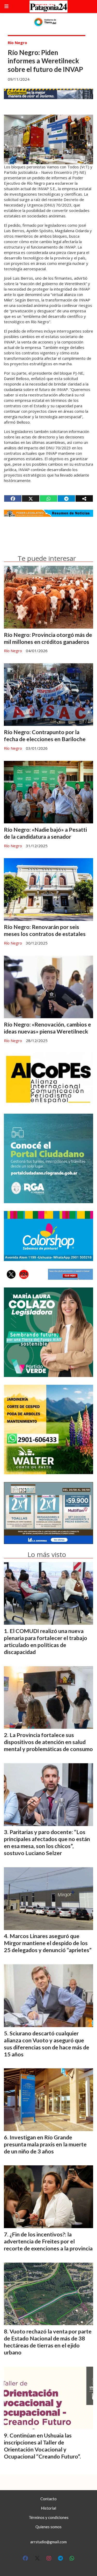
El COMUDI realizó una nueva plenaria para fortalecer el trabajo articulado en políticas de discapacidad (46, 1641)
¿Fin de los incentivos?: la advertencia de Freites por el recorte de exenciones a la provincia (48, 2241)
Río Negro (17, 43)
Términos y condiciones (49, 2517)
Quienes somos (48, 2527)
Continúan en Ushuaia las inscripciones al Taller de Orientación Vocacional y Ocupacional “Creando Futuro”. (42, 2446)
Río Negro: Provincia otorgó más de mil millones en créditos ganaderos (48, 638)
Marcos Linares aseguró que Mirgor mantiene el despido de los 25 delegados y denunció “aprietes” (48, 1943)
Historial (48, 2508)
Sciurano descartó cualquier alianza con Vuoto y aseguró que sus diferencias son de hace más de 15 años (47, 2044)
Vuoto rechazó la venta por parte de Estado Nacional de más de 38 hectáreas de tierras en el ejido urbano (48, 2342)
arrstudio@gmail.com (48, 2542)
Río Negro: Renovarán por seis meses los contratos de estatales (45, 930)
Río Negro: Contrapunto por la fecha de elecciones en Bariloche (45, 736)
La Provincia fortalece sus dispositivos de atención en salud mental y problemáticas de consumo (48, 1742)
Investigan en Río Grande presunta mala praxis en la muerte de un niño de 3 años (45, 2144)
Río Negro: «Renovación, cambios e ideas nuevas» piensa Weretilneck (47, 1028)
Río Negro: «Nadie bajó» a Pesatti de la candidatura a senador (45, 833)
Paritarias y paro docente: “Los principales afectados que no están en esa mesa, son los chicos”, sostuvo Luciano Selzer (47, 1843)
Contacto (48, 2499)
